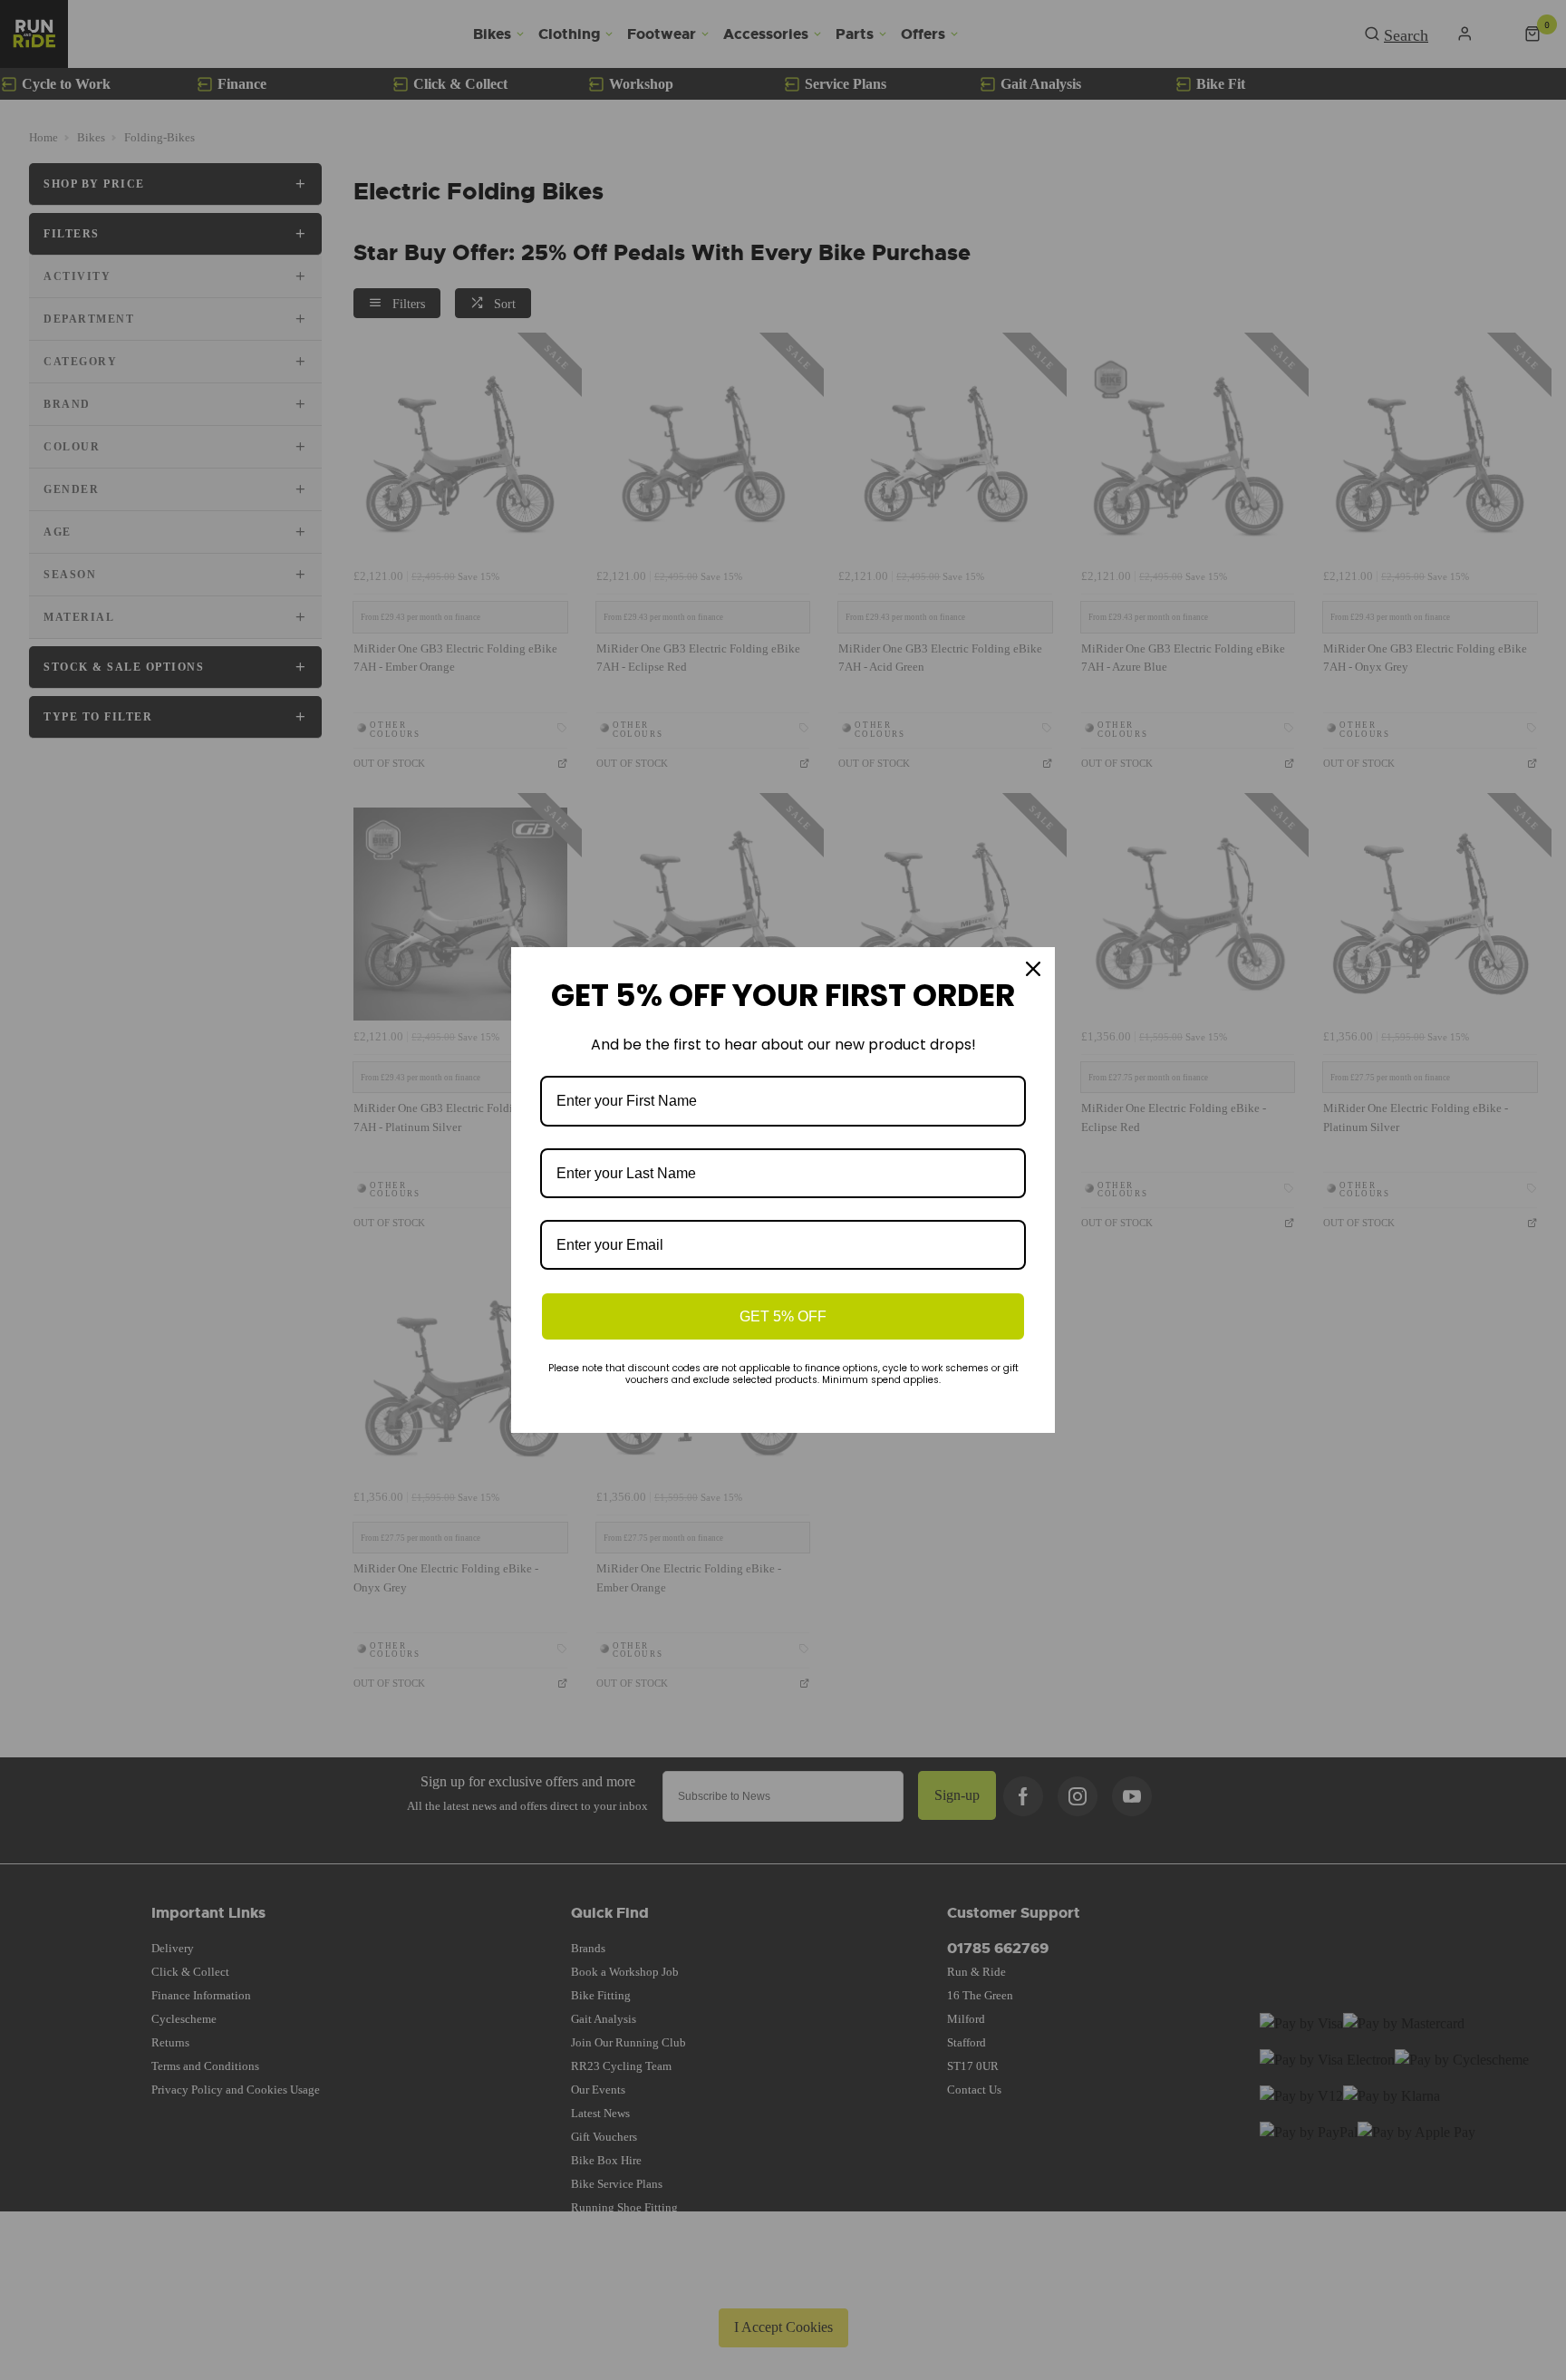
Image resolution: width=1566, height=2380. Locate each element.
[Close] (1033, 969)
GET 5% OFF (783, 1316)
